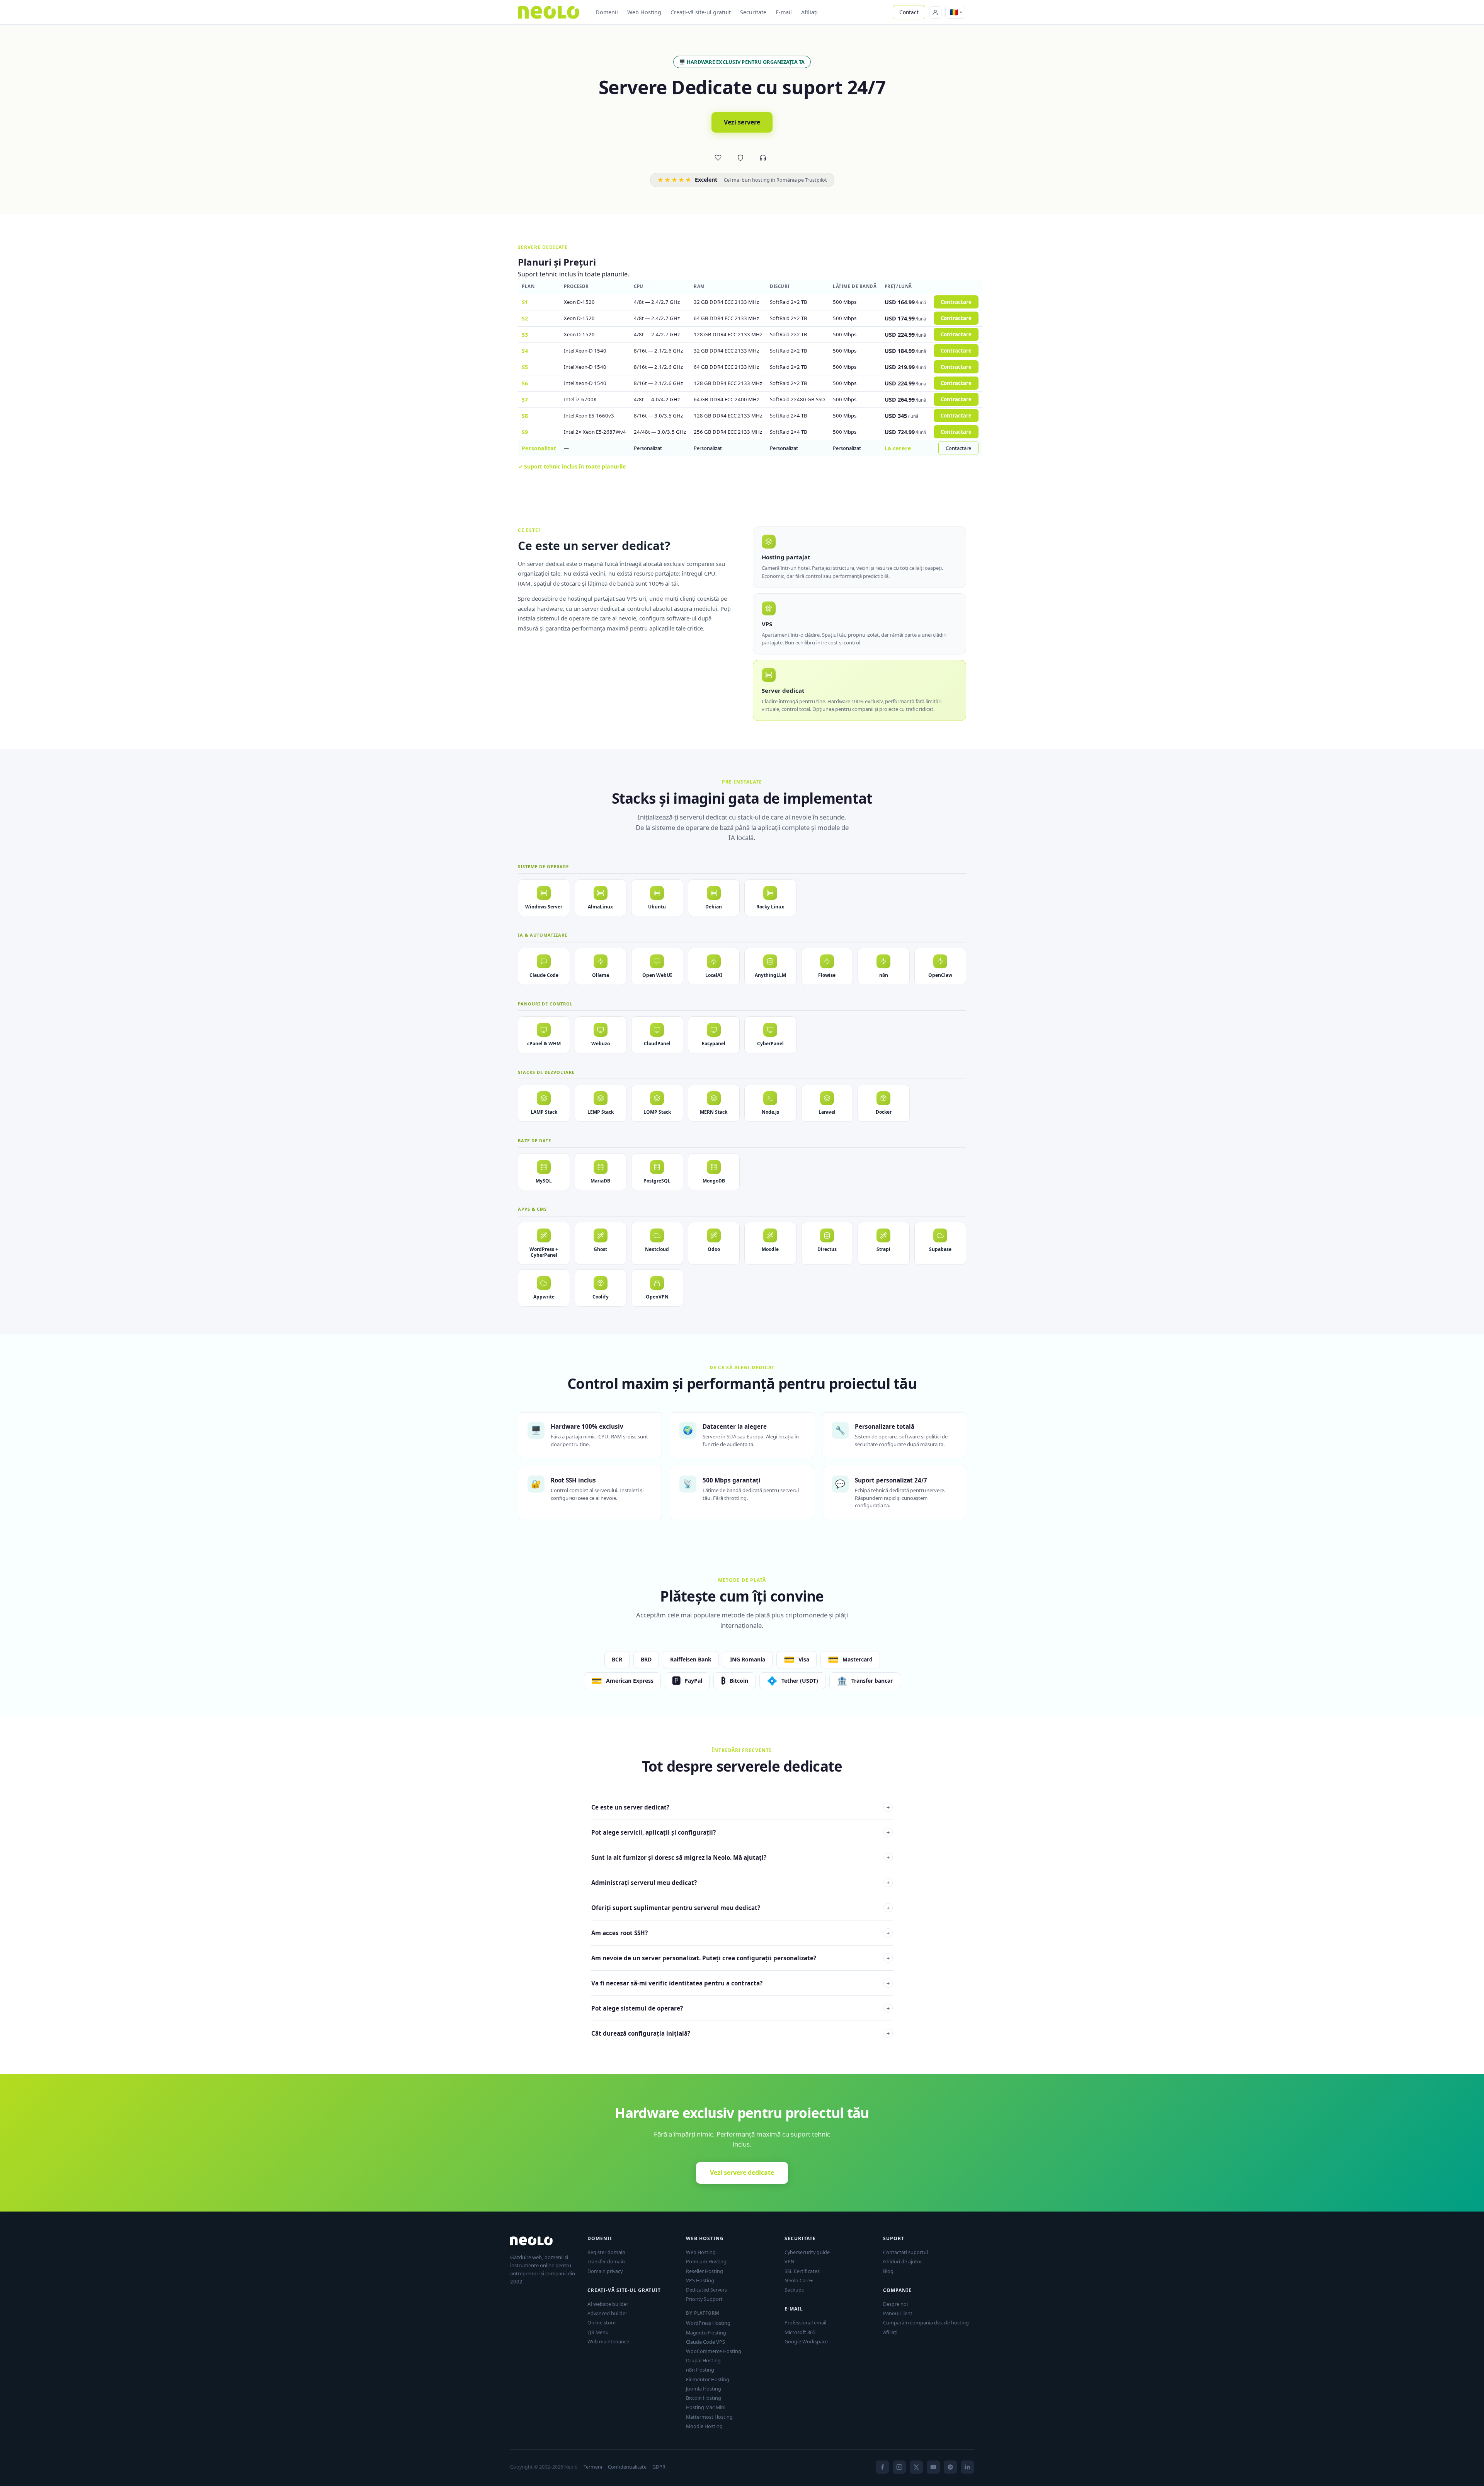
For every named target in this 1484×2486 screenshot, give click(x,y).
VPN (790, 2261)
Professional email (805, 2322)
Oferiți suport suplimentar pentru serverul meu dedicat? (740, 1908)
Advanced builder (607, 2313)
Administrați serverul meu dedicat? (740, 1883)
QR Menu (598, 2332)
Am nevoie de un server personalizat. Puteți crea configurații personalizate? (740, 1958)
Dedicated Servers (706, 2290)
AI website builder (608, 2304)
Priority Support (704, 2299)
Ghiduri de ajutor (903, 2261)
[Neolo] (549, 12)
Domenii (607, 12)
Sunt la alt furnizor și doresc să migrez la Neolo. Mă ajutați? (740, 1857)
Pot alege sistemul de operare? (740, 2008)
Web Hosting (644, 12)
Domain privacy (605, 2271)
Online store (602, 2322)
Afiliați (809, 12)
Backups (794, 2290)
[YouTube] (933, 2467)
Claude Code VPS (705, 2342)
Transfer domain (606, 2261)
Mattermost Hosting (709, 2417)
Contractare (956, 302)
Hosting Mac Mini (706, 2407)
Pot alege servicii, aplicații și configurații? (740, 1832)
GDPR (659, 2467)
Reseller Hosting (705, 2271)
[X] (916, 2467)
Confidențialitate (627, 2467)
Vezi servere (742, 122)
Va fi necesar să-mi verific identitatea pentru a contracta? (740, 1983)
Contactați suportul (905, 2252)
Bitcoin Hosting (704, 2398)
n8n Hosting (700, 2370)
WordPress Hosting (708, 2323)
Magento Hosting (706, 2333)
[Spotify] (950, 2467)
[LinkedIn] (967, 2467)
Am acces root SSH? (740, 1933)
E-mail (784, 12)
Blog (888, 2271)
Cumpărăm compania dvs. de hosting (926, 2322)
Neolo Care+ (799, 2280)
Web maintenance (608, 2341)
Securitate (753, 12)
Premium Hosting (706, 2261)
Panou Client (898, 2313)
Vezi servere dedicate (742, 2172)
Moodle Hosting (704, 2426)
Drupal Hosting (703, 2360)
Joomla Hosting (704, 2389)
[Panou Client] (935, 12)
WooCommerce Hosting (714, 2351)
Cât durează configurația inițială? (740, 2033)
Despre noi (895, 2304)
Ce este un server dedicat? (740, 1807)
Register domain (606, 2252)
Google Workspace (806, 2341)
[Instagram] (899, 2467)
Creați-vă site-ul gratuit (701, 12)
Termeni (593, 2467)
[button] (956, 12)
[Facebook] (882, 2467)
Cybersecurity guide (807, 2252)
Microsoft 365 (800, 2332)
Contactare (958, 448)
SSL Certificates (802, 2271)
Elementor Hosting (708, 2379)
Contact (909, 12)
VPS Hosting (700, 2280)
